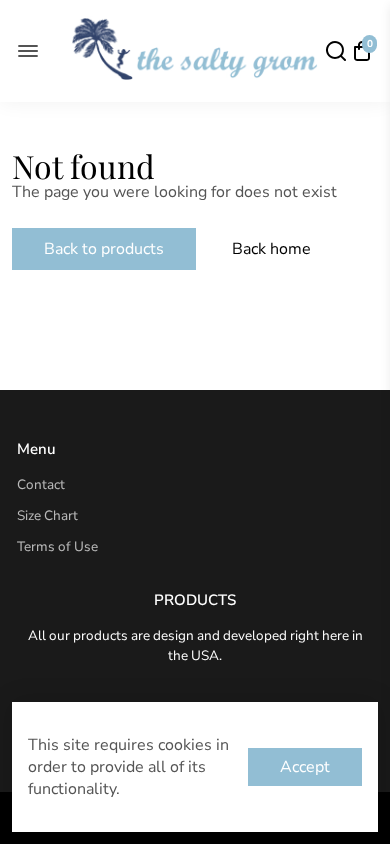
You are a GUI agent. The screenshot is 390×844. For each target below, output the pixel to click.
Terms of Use (57, 546)
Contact (41, 484)
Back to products (104, 249)
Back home (271, 249)
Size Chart (47, 515)
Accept (305, 767)
